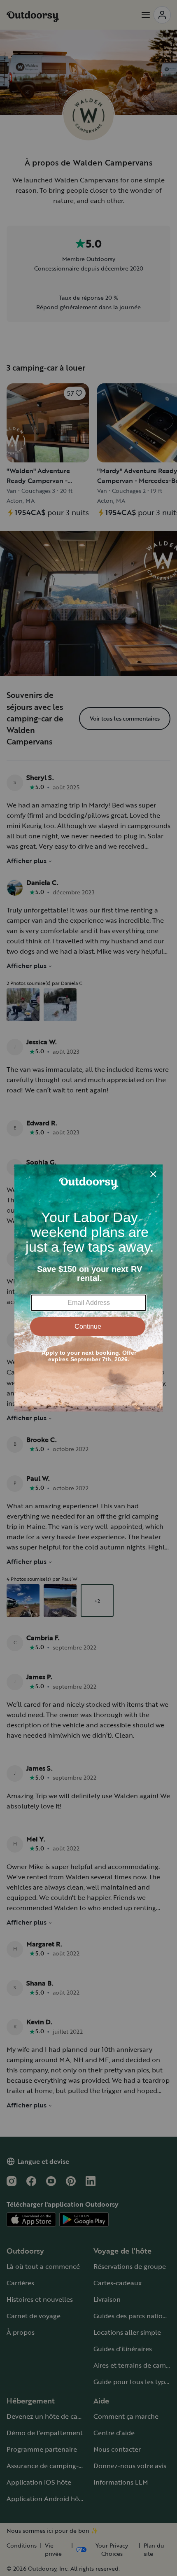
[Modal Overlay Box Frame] (88, 1288)
